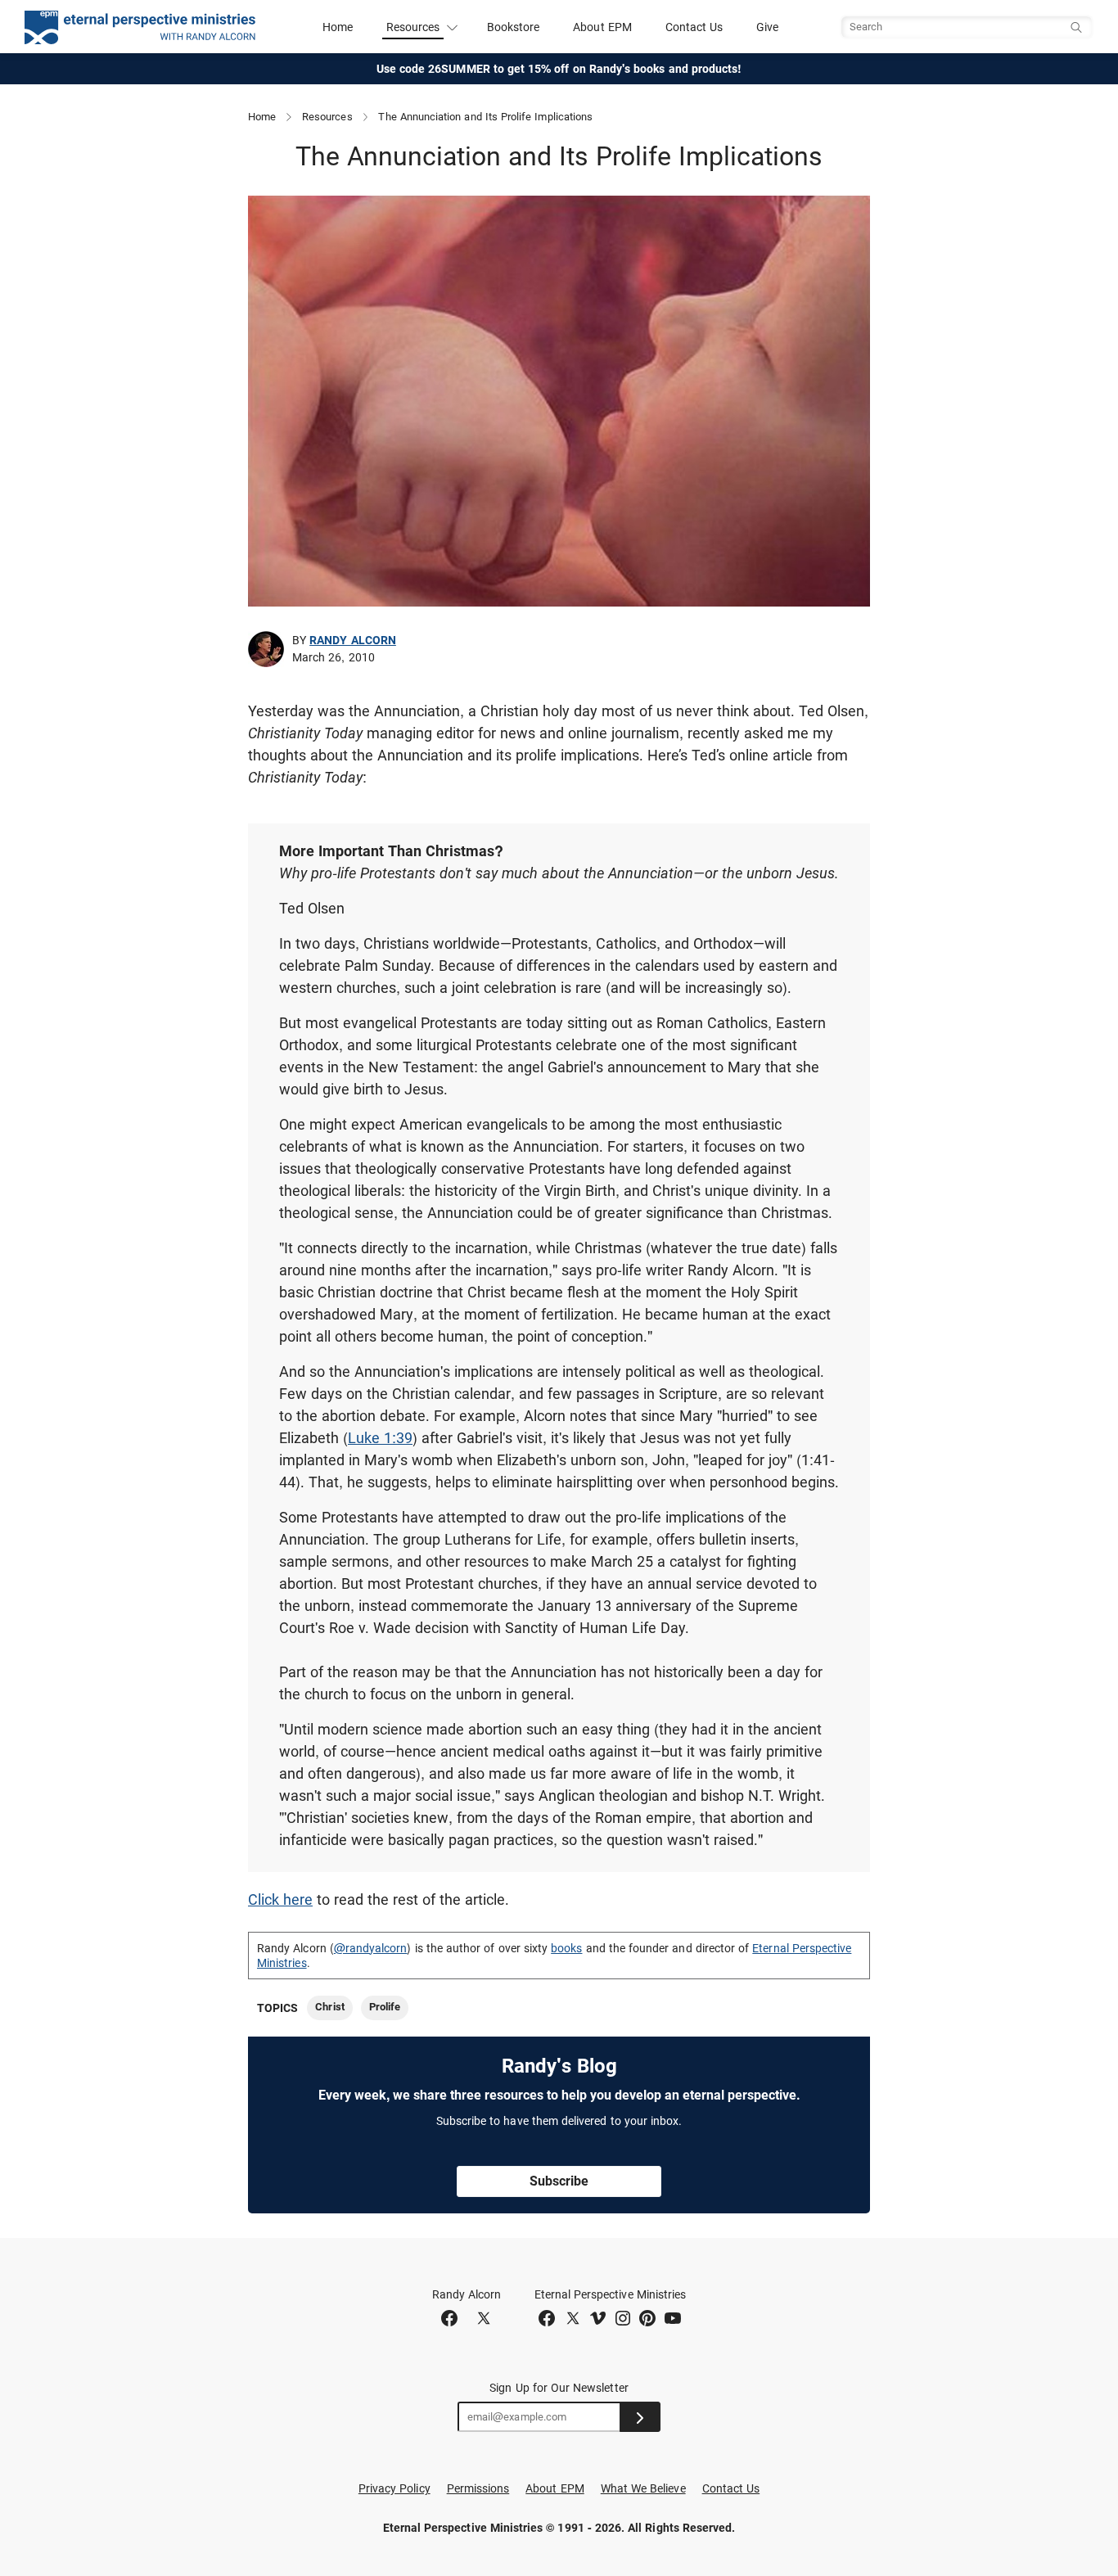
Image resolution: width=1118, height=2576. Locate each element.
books (566, 1948)
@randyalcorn (371, 1948)
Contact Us (694, 27)
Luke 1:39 (380, 1438)
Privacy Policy (394, 2488)
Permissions (478, 2488)
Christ (329, 2007)
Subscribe (559, 2181)
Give (767, 27)
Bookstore (514, 27)
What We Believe (643, 2488)
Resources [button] (413, 27)
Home (338, 27)
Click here (280, 1899)
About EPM (602, 27)
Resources (327, 117)
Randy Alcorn (353, 640)
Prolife (385, 2007)
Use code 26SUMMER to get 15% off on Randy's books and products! (559, 69)
